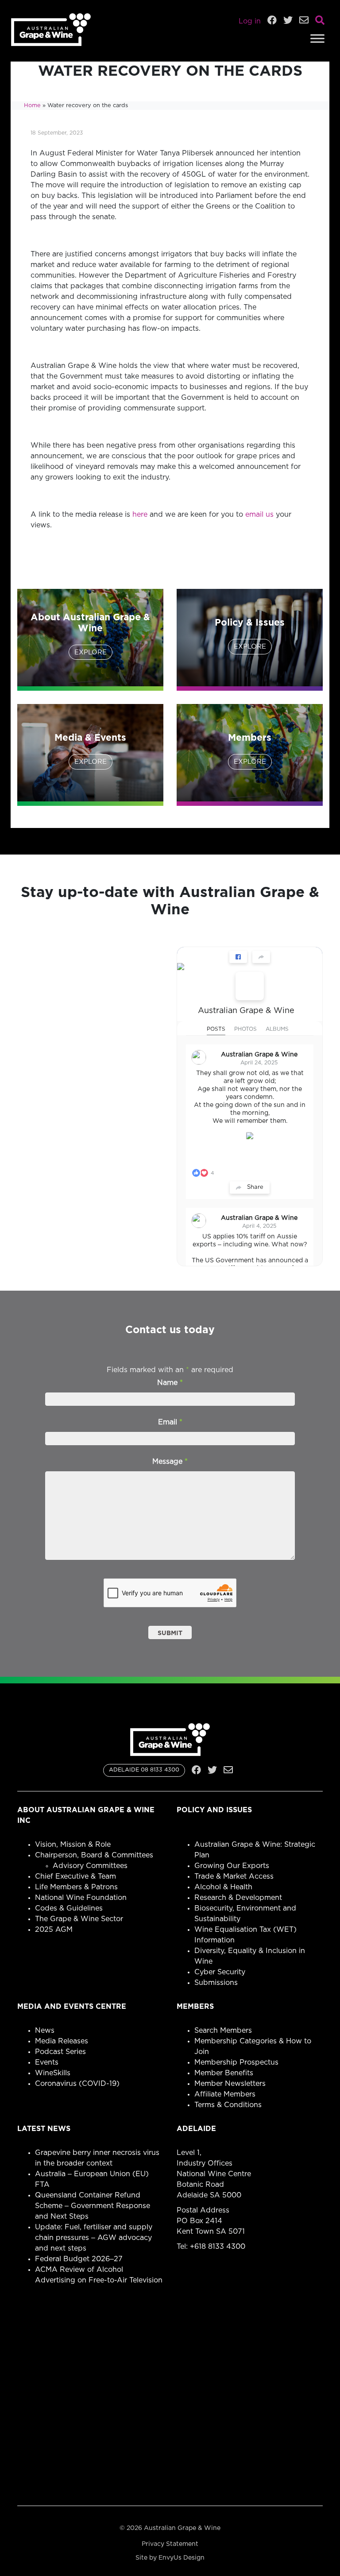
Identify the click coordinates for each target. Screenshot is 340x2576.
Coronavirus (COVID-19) (77, 2084)
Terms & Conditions (228, 2105)
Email (170, 1422)
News (45, 2031)
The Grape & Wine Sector (79, 1919)
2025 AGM (54, 1930)
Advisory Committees (90, 1866)
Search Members (223, 2031)
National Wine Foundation (81, 1898)
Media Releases (62, 2041)
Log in (250, 21)
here (140, 514)
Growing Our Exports (232, 1866)
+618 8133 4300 (218, 2247)
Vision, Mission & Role (73, 1845)
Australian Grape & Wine (246, 1011)
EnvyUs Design (182, 2558)
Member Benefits (224, 2073)
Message (170, 1462)
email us (259, 514)
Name (170, 1383)
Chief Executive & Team (75, 1876)
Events (47, 2062)
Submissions (216, 1983)
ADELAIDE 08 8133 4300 (144, 1770)
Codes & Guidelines (69, 1908)
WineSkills (53, 2073)
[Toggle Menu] (317, 38)
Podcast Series (60, 2052)
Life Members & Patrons (76, 1887)
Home (32, 106)
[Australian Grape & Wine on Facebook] (250, 986)
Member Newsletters (230, 2084)
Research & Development (238, 1898)
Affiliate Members (225, 2094)
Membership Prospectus (236, 2062)
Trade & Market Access (234, 1876)
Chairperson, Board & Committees (94, 1855)
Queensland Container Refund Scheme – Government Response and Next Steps (93, 2206)
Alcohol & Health (223, 1887)
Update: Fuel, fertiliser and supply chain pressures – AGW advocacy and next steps (94, 2238)
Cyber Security (220, 1972)
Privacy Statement (170, 2544)
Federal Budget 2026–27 (79, 2259)
